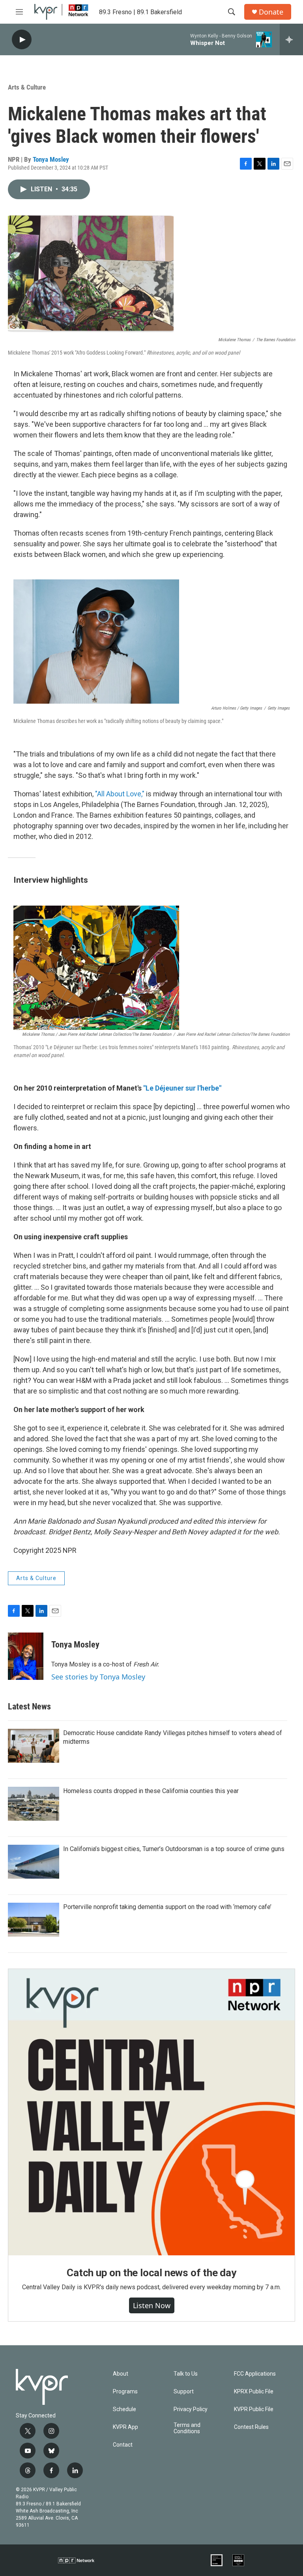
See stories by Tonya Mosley (98, 1677)
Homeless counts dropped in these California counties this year (151, 1791)
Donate (271, 12)
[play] (22, 40)
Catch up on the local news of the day (151, 2273)
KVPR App (125, 2427)
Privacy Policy (191, 2409)
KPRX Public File (254, 2392)
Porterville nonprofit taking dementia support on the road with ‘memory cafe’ (167, 1907)
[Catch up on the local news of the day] (151, 2112)
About (121, 2374)
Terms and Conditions (187, 2428)
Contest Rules (251, 2427)
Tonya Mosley (51, 159)
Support (184, 2392)
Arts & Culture (27, 87)
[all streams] (291, 39)
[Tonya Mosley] (26, 1656)
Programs (125, 2392)
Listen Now (152, 2305)
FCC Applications (255, 2374)
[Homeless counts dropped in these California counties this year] (34, 1804)
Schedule (124, 2409)
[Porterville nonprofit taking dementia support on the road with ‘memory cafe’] (34, 1920)
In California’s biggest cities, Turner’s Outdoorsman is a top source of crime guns (174, 1849)
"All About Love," (120, 794)
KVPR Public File (254, 2409)
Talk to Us (186, 2374)
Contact (123, 2445)
